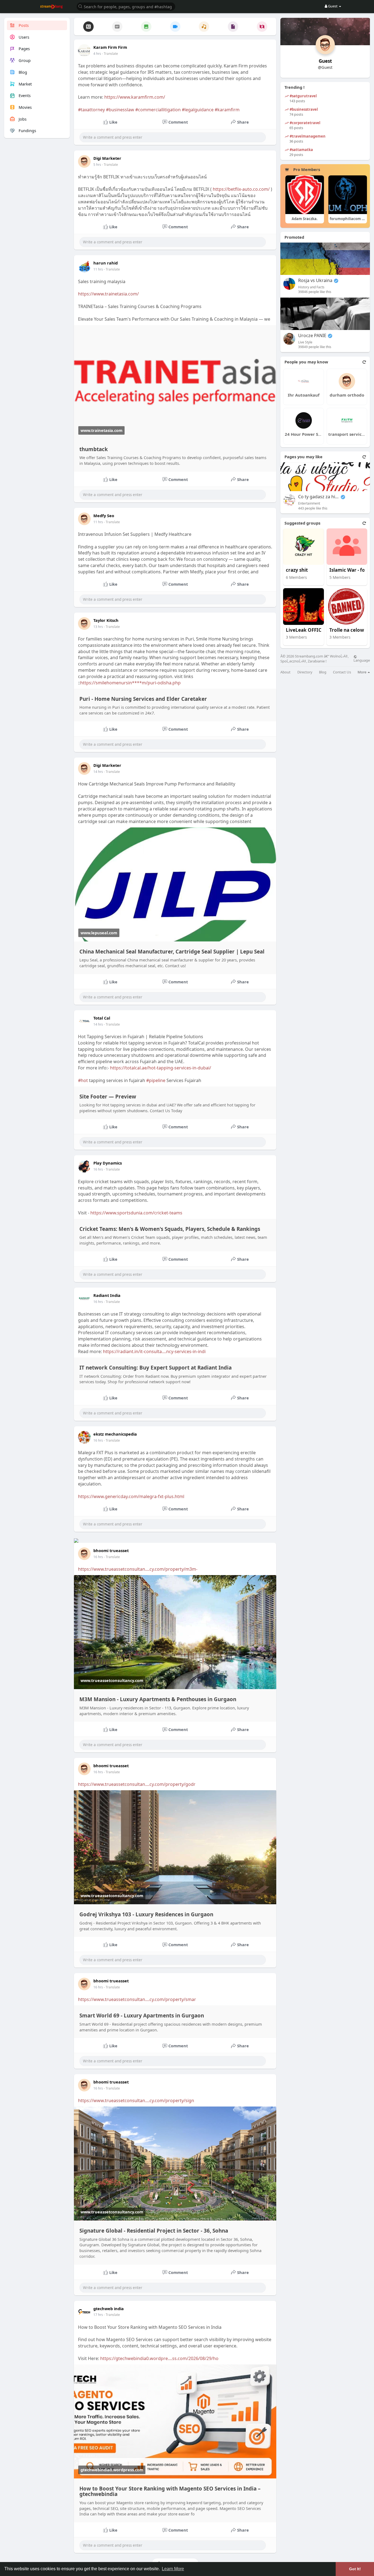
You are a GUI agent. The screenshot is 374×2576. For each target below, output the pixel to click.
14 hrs (98, 772)
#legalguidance (198, 110)
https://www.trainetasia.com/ (108, 294)
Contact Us (342, 672)
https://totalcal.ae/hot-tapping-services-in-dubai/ (161, 1068)
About (285, 672)
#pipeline (156, 1080)
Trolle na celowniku (350, 630)
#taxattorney (91, 110)
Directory (305, 672)
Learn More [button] (173, 2569)
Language (362, 660)
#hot (83, 1080)
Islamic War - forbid (350, 570)
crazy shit (297, 570)
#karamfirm (227, 110)
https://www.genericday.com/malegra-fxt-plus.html (131, 1496)
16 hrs (98, 1169)
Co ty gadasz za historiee (319, 497)
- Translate (110, 54)
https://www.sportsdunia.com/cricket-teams (136, 1213)
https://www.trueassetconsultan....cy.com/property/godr (137, 1784)
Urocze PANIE (312, 336)
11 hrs (98, 269)
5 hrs (97, 165)
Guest (325, 61)
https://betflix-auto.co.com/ (241, 189)
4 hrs (97, 54)
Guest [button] (333, 6)
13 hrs (98, 627)
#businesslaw (120, 110)
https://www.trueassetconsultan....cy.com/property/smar (137, 1999)
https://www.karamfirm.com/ (135, 97)
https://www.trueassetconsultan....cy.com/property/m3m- (138, 1569)
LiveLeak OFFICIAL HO (306, 630)
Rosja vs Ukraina (315, 281)
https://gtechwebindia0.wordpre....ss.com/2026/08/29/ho (159, 2358)
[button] (126, 6)
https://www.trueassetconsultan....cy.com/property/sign (136, 2100)
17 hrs (98, 2315)
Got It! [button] (355, 2569)
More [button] (362, 672)
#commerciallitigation (158, 110)
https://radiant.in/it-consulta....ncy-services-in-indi (154, 1351)
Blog (323, 672)
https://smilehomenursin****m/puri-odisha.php (130, 683)
